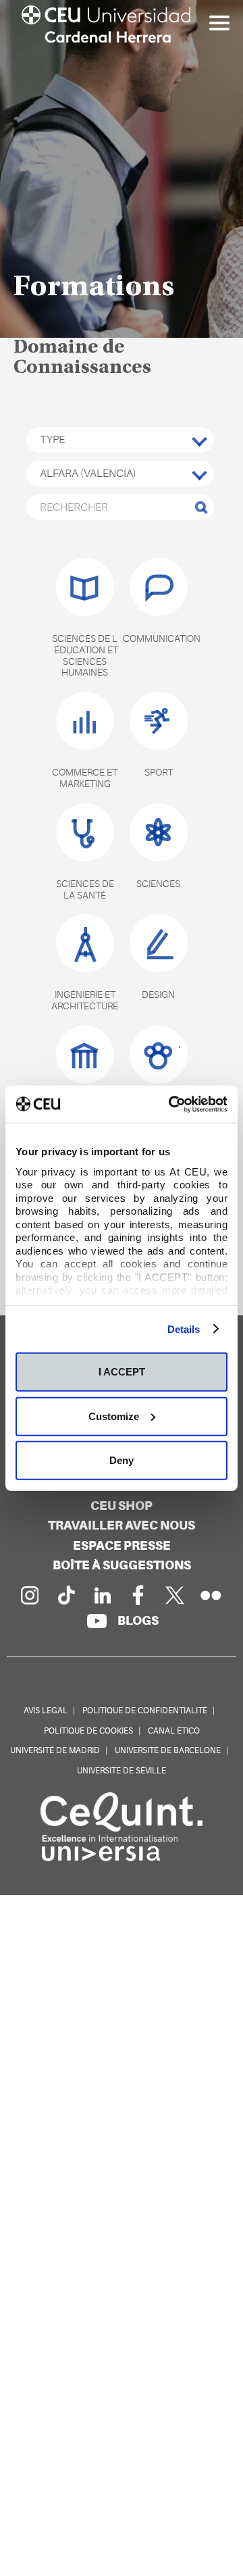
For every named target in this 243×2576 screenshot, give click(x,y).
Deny (122, 1460)
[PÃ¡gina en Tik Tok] (65, 1595)
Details (184, 1329)
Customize (114, 1416)
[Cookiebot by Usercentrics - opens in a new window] (171, 1104)
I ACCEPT (122, 1372)
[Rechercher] (201, 507)
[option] (122, 169)
